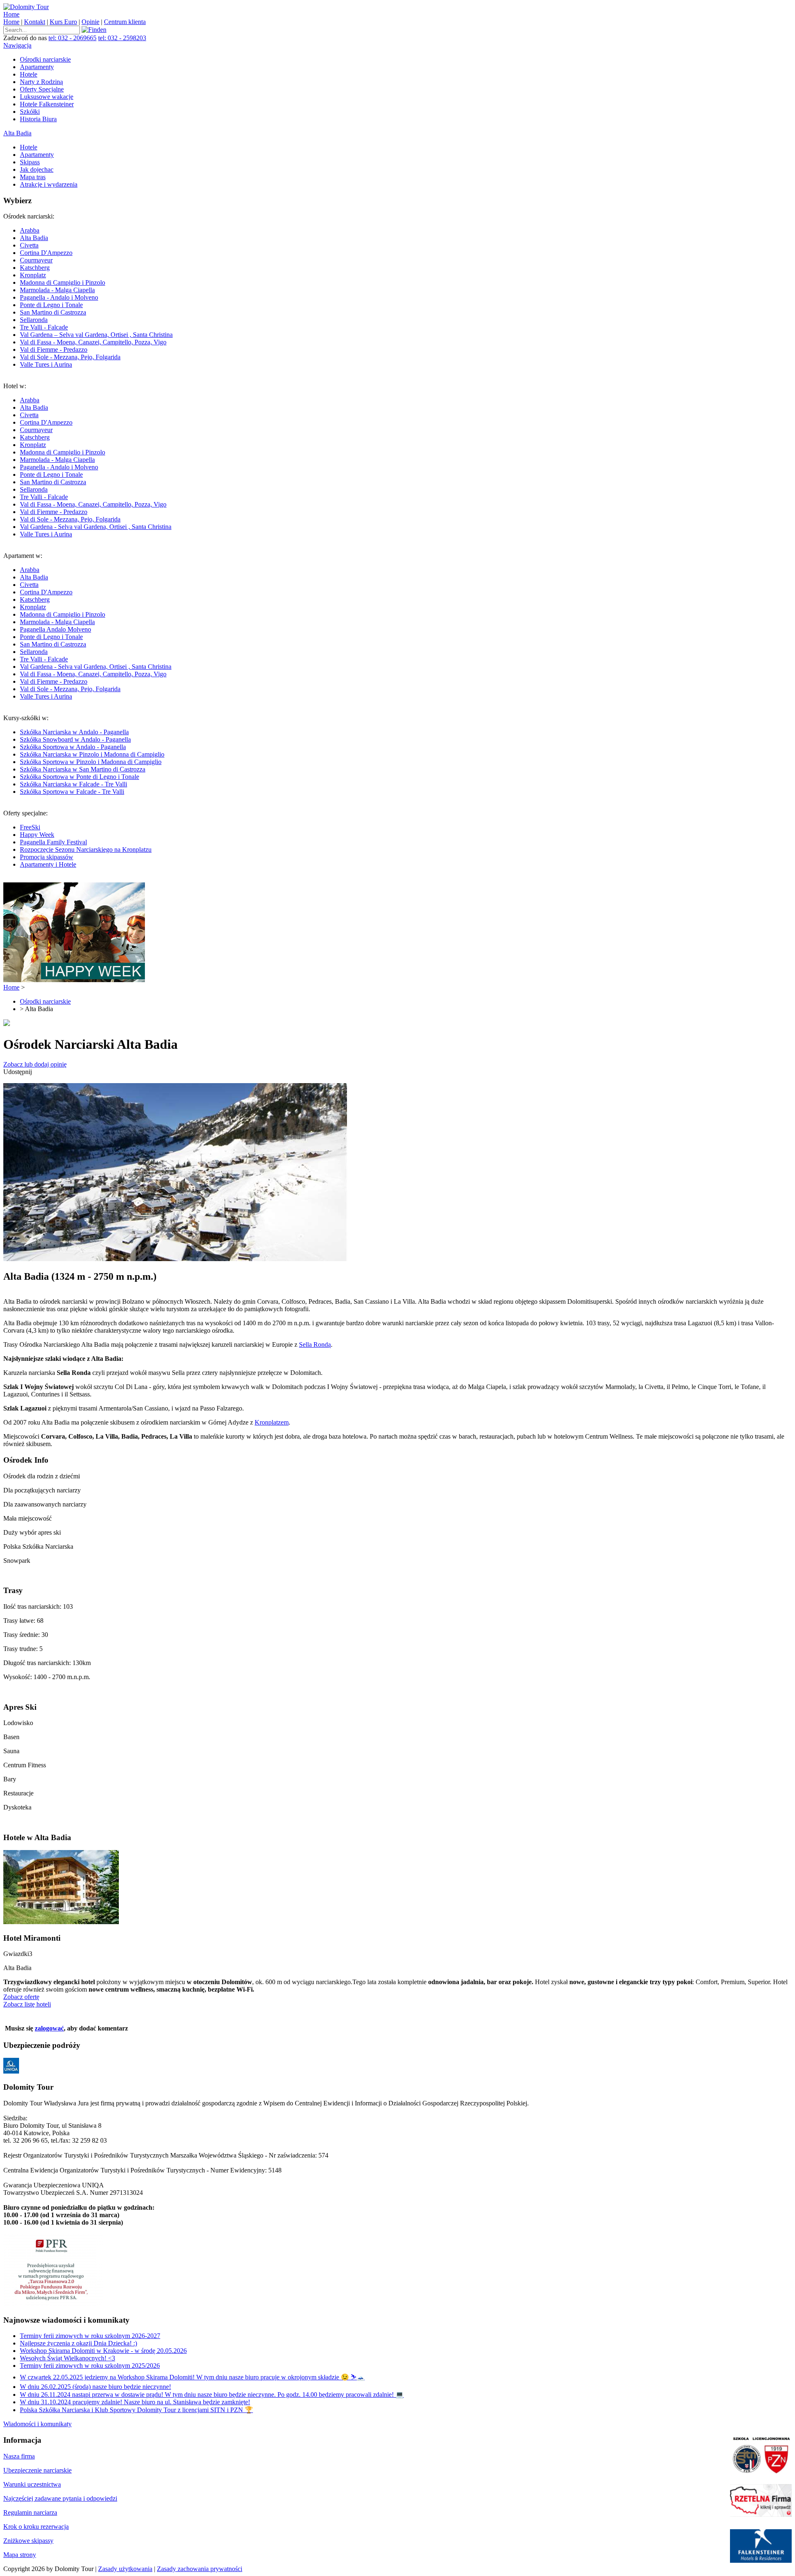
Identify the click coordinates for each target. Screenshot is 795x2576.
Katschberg (35, 268)
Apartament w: (87, 626)
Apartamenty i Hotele (48, 864)
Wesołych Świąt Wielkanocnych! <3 (67, 2358)
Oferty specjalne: (77, 839)
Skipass (30, 162)
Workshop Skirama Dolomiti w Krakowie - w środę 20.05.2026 (103, 2351)
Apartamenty (37, 67)
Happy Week (37, 835)
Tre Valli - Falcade (44, 327)
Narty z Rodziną (41, 82)
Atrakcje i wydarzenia (49, 184)
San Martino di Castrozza (53, 312)
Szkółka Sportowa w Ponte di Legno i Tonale (79, 777)
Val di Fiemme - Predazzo (54, 350)
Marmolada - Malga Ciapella (57, 290)
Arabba (30, 230)
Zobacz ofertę (21, 1997)
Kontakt (35, 22)
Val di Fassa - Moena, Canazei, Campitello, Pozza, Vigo (93, 342)
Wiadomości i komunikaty (37, 2424)
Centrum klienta (125, 22)
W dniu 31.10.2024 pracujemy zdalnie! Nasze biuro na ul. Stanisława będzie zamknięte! (135, 2402)
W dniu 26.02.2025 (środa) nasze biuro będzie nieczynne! (95, 2387)
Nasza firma (19, 2456)
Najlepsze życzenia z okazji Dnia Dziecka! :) (78, 2343)
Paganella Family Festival (53, 842)
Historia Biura (38, 119)
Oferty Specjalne (42, 89)
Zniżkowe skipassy (28, 2541)
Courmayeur (36, 260)
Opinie (90, 22)
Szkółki (30, 112)
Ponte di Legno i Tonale (51, 305)
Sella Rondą (315, 1344)
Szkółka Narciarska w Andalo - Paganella (74, 732)
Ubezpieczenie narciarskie (37, 2470)
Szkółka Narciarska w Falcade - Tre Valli (73, 784)
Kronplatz (33, 275)
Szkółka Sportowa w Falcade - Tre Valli (72, 792)
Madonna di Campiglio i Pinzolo (63, 282)
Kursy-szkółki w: (84, 755)
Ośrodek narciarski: (88, 290)
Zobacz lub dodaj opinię (35, 1064)
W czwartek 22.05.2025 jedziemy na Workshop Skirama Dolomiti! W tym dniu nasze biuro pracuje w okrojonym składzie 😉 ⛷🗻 (192, 2377)
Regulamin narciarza (30, 2512)
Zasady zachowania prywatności (200, 2569)
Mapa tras (33, 177)
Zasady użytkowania (125, 2569)
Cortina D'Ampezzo (46, 253)
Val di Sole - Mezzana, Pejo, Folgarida (70, 357)
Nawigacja (17, 45)
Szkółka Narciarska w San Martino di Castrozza (83, 769)
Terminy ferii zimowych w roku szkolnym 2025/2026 (90, 2366)
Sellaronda (34, 320)
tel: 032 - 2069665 (72, 38)
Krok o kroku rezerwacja (36, 2527)
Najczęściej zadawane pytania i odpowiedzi (60, 2498)
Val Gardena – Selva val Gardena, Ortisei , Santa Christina (96, 335)
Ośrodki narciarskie (45, 59)
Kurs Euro (63, 22)
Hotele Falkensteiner (47, 104)
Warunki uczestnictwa (32, 2484)
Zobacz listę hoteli (27, 2004)
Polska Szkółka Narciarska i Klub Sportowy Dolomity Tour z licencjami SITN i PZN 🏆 (136, 2410)
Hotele (29, 74)
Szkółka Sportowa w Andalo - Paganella (73, 747)
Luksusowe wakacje (47, 97)
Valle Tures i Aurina (46, 364)
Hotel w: (87, 460)
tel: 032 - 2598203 (122, 38)
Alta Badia (17, 133)
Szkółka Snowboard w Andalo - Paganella (75, 739)
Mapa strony (20, 2555)
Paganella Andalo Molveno (55, 629)
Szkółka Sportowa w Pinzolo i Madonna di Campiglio (91, 762)
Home (11, 14)
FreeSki (30, 827)
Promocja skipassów (47, 857)
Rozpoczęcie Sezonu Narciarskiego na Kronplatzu (86, 849)
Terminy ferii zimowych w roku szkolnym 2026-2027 (90, 2336)
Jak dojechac (37, 169)
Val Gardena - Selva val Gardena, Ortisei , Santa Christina (96, 527)
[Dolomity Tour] (26, 7)
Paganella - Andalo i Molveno (59, 297)
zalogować (49, 2028)
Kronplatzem (272, 1422)
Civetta (29, 245)
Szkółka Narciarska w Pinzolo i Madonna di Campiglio (92, 754)
